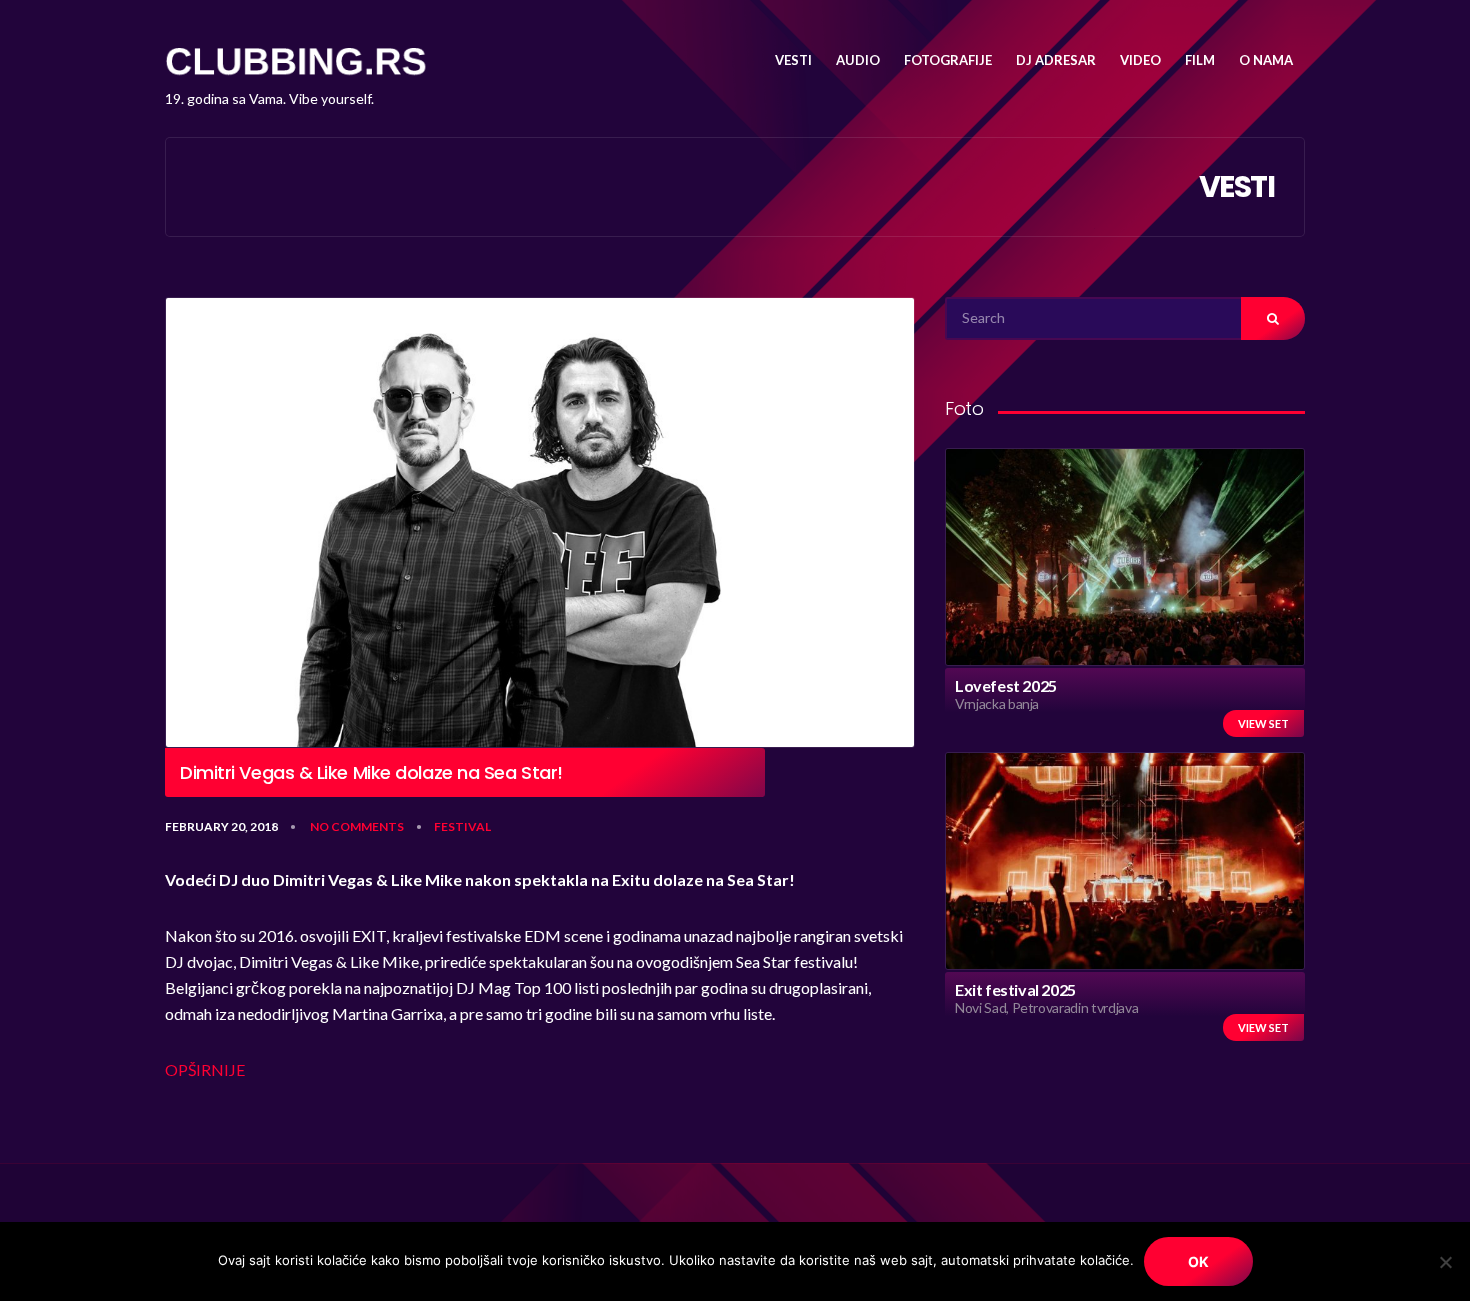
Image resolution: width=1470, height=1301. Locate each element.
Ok (1198, 1261)
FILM (1200, 60)
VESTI (793, 60)
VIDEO (1140, 60)
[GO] (1273, 318)
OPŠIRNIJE (205, 1069)
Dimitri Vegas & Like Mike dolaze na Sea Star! (371, 773)
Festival (462, 826)
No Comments (357, 826)
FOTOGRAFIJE (948, 60)
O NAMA (1266, 60)
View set (1263, 723)
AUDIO (858, 60)
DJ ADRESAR (1056, 60)
